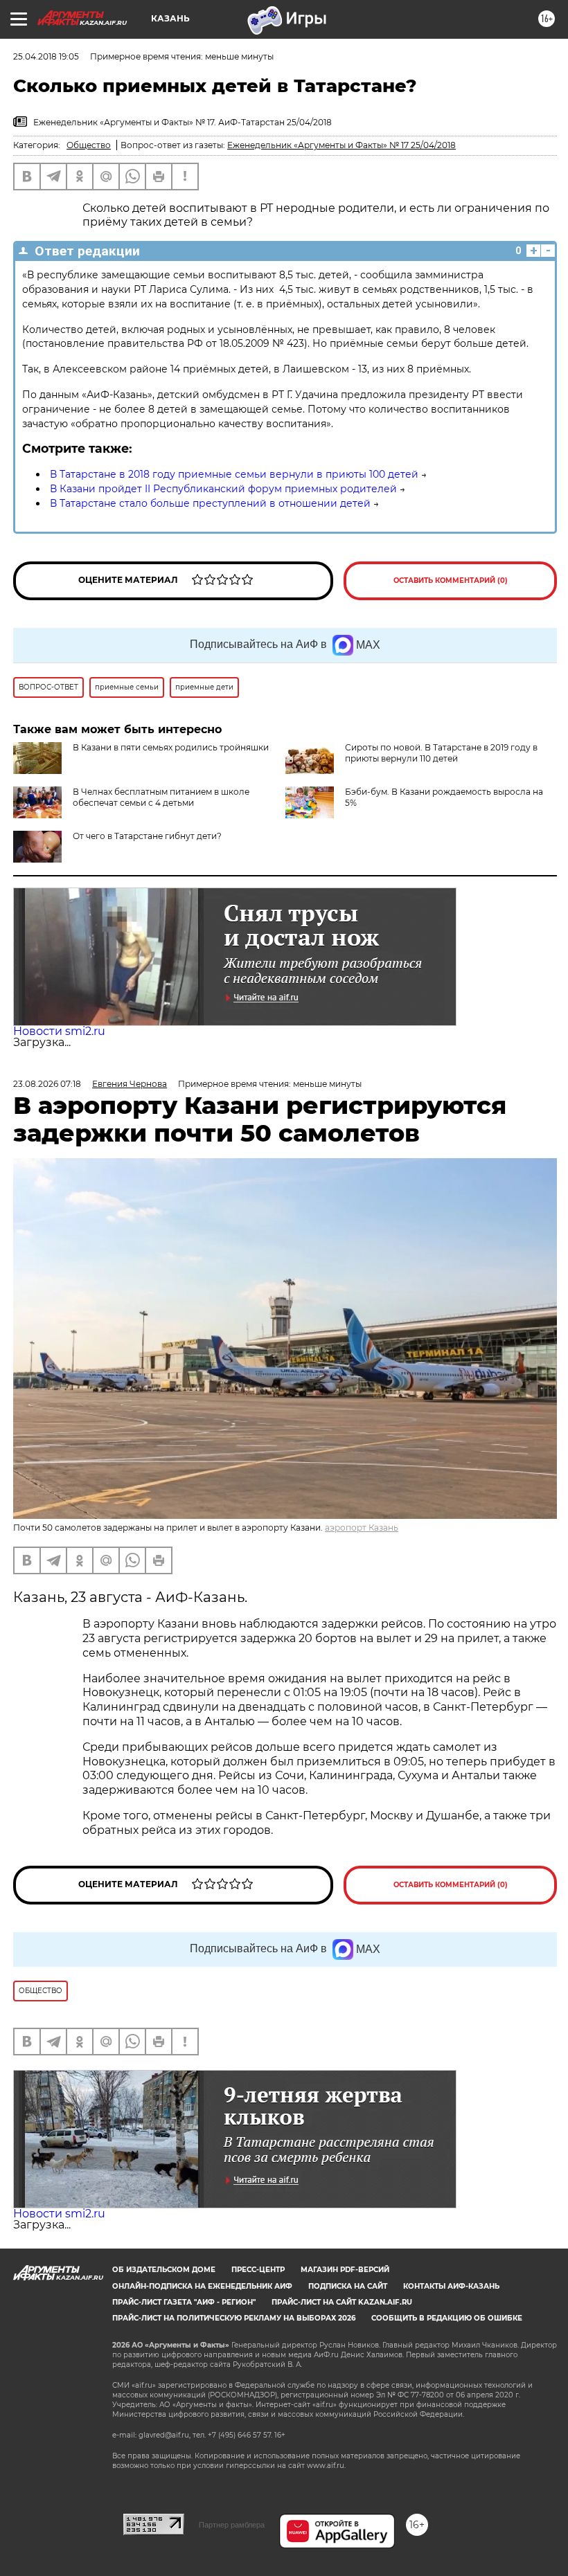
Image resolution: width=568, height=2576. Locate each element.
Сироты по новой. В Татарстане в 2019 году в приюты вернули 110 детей (441, 753)
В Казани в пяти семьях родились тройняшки (171, 747)
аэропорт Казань (362, 1528)
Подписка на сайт (348, 2286)
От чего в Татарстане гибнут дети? (147, 836)
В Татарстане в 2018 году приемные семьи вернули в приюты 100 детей (234, 474)
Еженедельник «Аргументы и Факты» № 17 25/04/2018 (341, 145)
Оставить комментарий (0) (451, 580)
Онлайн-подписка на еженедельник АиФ (202, 2286)
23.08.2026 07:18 (47, 1084)
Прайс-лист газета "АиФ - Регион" (184, 2302)
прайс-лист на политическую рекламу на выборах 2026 (234, 2318)
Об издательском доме (164, 2270)
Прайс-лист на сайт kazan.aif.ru (342, 2302)
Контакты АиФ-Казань (451, 2286)
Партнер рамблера (232, 2525)
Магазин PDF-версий (345, 2270)
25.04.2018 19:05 (46, 56)
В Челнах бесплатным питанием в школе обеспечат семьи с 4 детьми (161, 797)
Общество (89, 145)
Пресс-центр (258, 2270)
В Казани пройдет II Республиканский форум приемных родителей (223, 489)
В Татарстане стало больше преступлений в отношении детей (210, 503)
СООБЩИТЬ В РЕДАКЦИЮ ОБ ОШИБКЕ (447, 2318)
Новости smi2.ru (59, 1031)
